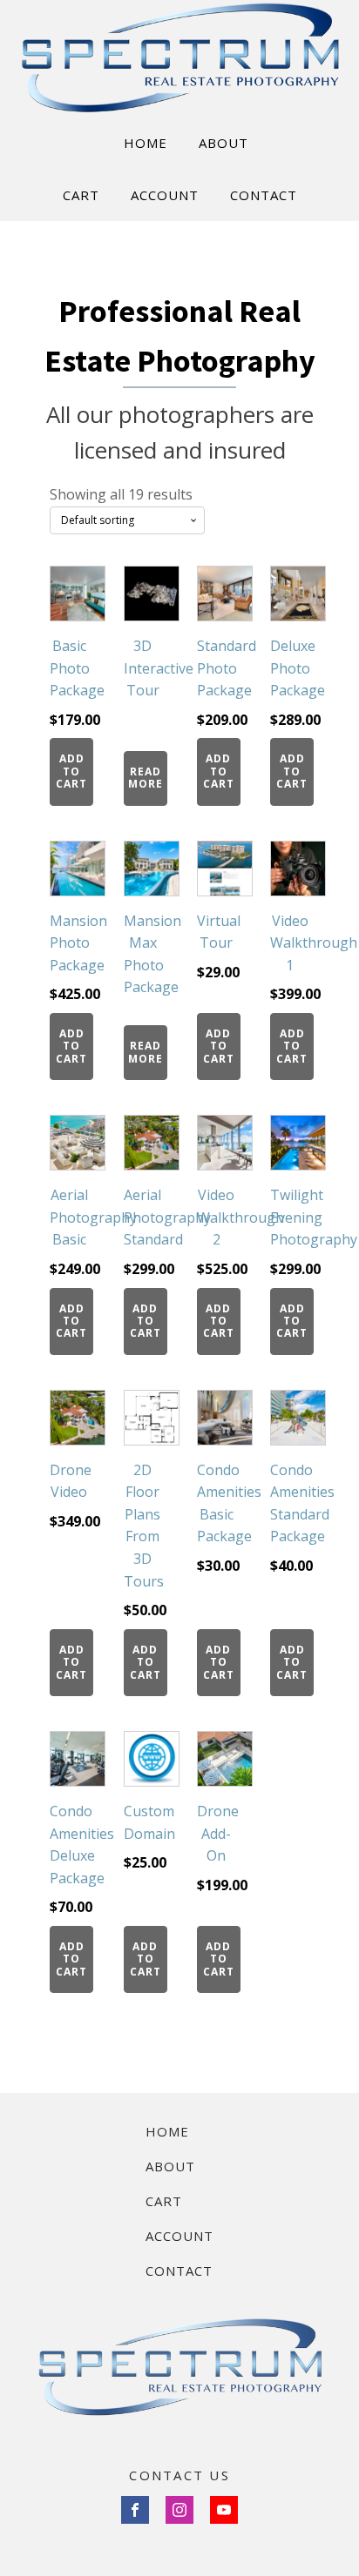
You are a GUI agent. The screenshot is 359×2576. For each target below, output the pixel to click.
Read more (146, 778)
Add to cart (71, 771)
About (170, 2166)
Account (179, 2236)
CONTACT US (179, 2475)
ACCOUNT (165, 195)
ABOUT (224, 143)
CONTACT (264, 195)
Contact (179, 2271)
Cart (164, 2201)
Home (167, 2131)
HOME (146, 143)
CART (81, 195)
